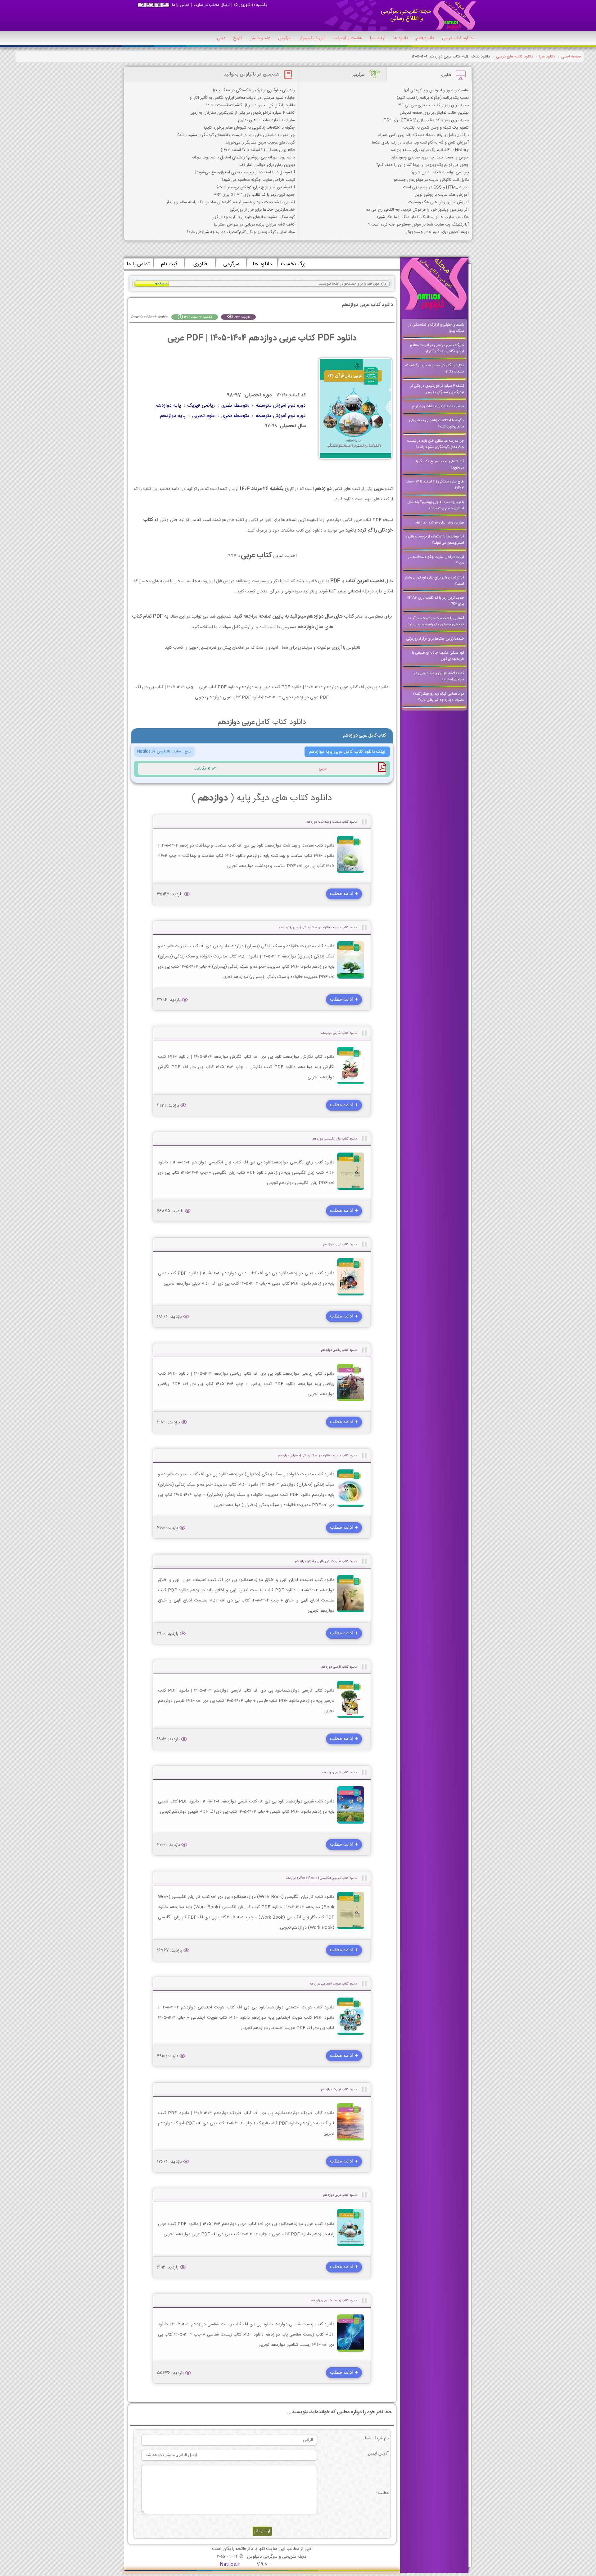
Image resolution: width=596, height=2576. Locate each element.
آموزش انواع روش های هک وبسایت (438, 202)
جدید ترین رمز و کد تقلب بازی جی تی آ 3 (433, 105)
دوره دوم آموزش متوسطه (281, 406)
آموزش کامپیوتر (312, 38)
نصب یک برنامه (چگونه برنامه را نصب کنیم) (433, 98)
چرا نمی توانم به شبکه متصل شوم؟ (440, 172)
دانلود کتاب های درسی (515, 57)
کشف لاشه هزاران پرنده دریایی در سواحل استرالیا (254, 225)
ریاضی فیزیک (201, 406)
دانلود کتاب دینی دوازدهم (340, 1244)
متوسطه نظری (235, 406)
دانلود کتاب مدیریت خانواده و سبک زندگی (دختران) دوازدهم (317, 1456)
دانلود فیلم (425, 38)
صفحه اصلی (571, 57)
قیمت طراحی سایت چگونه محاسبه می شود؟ (258, 180)
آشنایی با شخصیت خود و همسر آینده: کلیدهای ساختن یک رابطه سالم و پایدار (231, 202)
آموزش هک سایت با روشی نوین (442, 195)
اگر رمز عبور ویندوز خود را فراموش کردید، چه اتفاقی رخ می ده (418, 210)
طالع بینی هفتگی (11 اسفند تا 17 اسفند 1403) (258, 150)
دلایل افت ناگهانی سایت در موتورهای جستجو (431, 180)
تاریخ (237, 38)
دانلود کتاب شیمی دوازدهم (339, 1772)
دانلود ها (401, 38)
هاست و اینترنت (348, 38)
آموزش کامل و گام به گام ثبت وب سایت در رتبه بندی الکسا (420, 143)
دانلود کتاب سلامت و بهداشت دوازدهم (332, 822)
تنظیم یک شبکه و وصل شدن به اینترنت (436, 128)
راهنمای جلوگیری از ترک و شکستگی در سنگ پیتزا (254, 90)
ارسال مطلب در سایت (212, 5)
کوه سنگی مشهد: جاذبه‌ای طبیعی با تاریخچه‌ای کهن (253, 217)
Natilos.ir (230, 2564)
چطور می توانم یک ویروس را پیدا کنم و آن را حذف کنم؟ (422, 165)
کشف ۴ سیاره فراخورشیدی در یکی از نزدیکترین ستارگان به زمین (242, 113)
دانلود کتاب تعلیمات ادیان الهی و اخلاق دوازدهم (326, 1561)
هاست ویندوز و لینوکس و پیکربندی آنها (436, 90)
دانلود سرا (547, 57)
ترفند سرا (378, 38)
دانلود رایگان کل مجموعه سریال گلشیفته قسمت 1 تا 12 (251, 105)
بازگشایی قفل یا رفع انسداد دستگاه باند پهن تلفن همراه (424, 135)
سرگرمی (285, 38)
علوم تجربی (203, 416)
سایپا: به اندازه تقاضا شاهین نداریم (266, 120)
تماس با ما (181, 5)
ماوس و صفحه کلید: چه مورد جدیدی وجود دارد (430, 158)
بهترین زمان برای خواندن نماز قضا (267, 165)
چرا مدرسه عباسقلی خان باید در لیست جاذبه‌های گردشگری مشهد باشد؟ (236, 135)
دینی (221, 38)
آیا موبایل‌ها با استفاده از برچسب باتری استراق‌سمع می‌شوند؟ (245, 172)
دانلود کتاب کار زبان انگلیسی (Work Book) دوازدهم (321, 1878)
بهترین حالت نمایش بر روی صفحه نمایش (434, 113)
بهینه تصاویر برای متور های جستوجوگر (437, 232)
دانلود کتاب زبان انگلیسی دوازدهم (335, 1139)
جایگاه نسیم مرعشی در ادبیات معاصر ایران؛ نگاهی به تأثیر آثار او (242, 98)
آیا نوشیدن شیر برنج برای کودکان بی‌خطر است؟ (256, 187)
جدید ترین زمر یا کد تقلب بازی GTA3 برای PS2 (254, 195)
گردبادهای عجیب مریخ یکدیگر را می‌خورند (260, 143)
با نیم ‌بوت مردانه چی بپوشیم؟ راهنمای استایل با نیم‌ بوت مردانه (243, 158)
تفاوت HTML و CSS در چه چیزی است (436, 187)
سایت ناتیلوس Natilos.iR (159, 751)
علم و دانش (260, 38)
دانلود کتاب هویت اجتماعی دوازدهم (333, 1984)
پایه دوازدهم (168, 406)
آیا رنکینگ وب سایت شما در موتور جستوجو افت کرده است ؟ (418, 225)
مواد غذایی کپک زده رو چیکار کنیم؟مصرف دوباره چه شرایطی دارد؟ (241, 232)
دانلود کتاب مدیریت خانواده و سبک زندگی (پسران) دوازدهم (318, 927)
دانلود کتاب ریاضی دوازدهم (339, 1350)
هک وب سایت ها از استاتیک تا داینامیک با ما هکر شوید (422, 217)
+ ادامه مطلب (344, 894)
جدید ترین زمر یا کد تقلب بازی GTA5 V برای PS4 (426, 120)
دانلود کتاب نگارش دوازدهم (339, 1033)
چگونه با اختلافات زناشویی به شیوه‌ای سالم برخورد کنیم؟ (249, 128)
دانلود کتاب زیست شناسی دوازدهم (334, 2301)
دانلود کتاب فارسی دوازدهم (339, 1667)
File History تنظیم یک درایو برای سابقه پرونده (430, 150)
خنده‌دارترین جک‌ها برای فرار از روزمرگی (262, 210)
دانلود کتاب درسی (457, 38)
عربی (323, 769)
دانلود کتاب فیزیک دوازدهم (339, 2089)
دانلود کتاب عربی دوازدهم (340, 2195)
